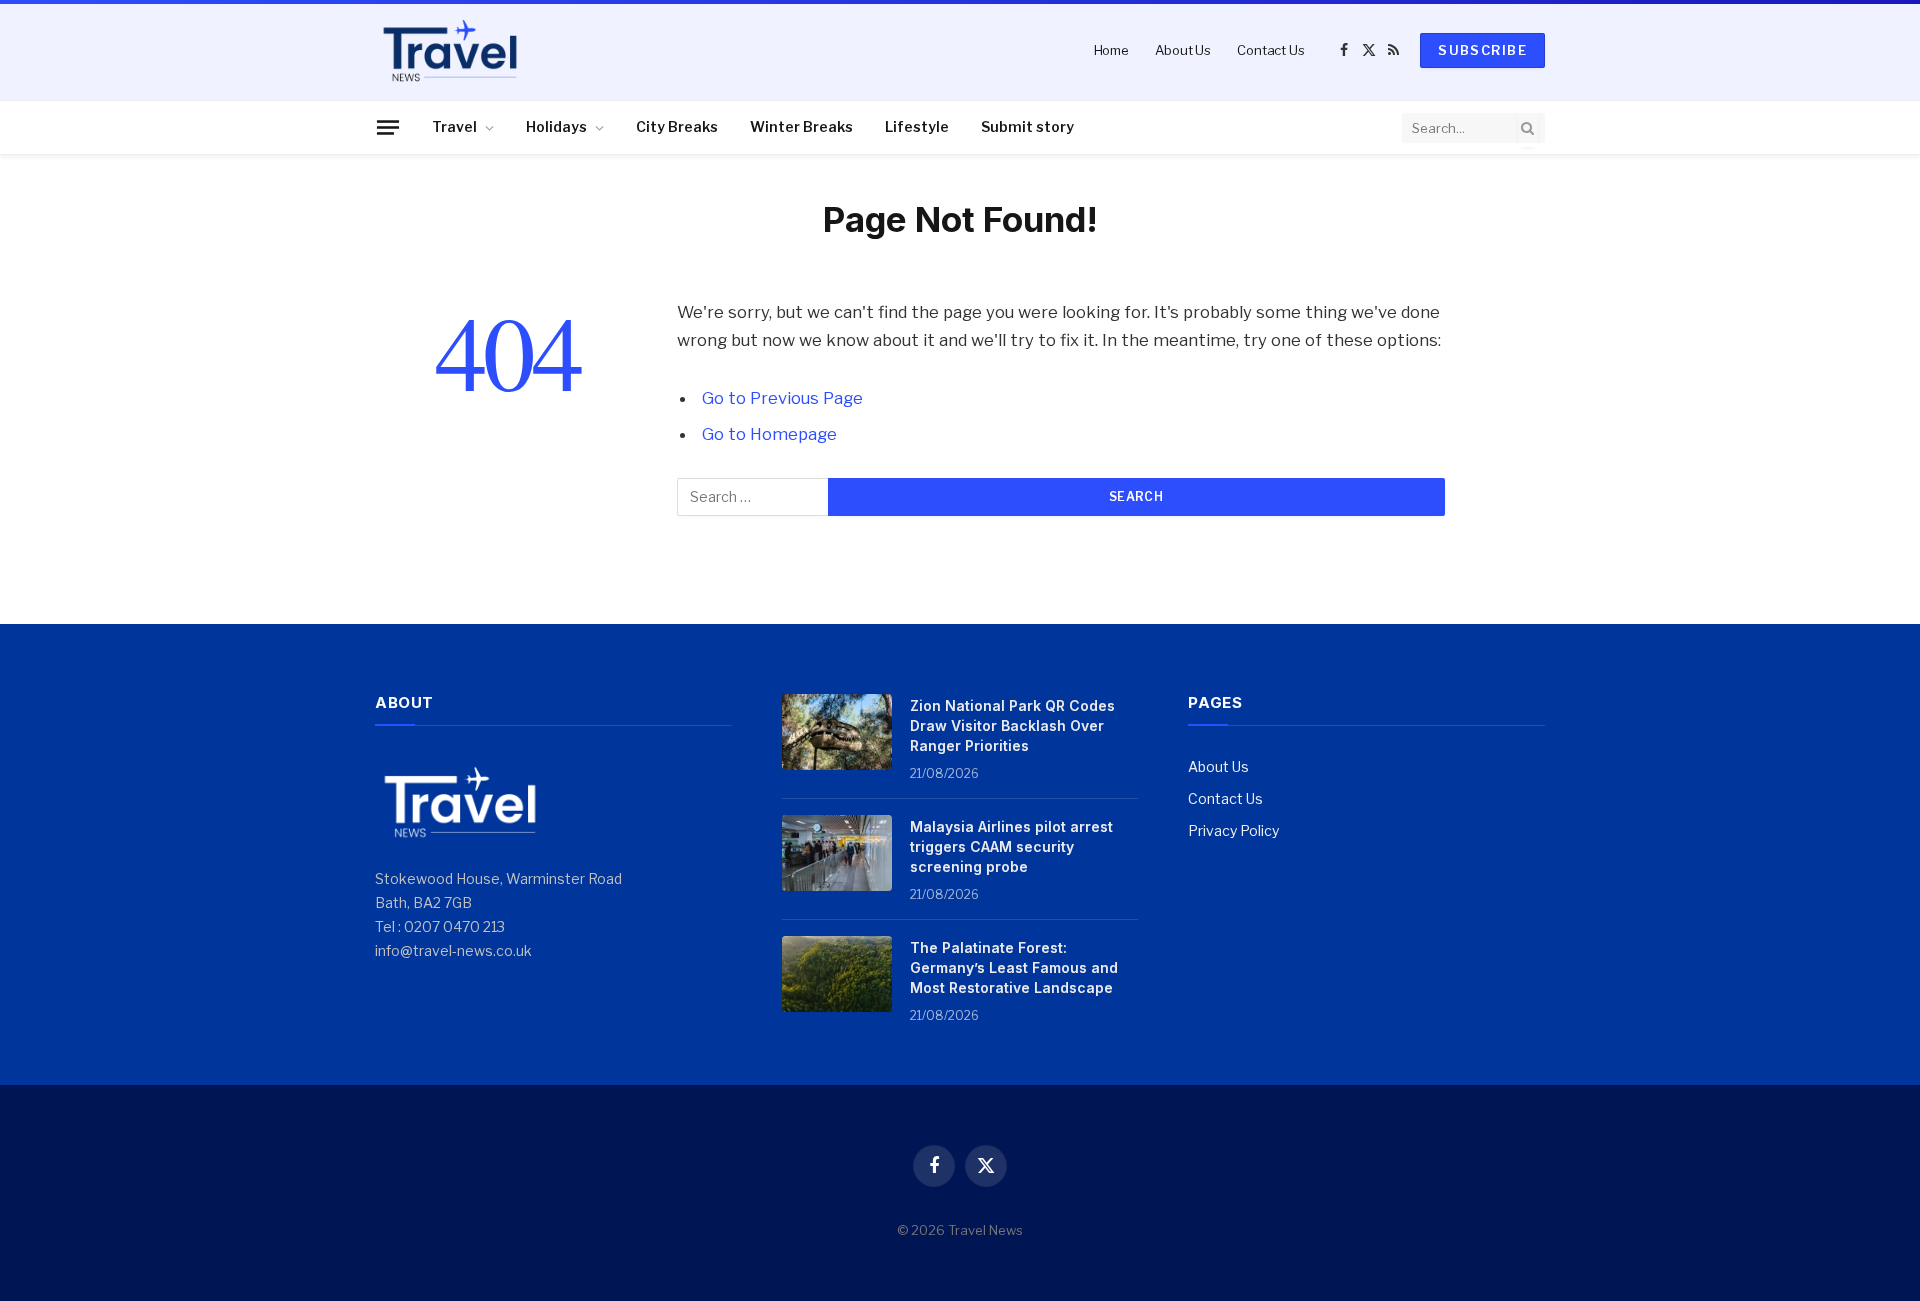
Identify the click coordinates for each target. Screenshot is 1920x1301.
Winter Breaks (801, 126)
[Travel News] (450, 50)
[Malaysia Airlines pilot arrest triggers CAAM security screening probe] (837, 853)
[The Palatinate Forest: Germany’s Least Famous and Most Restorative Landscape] (837, 974)
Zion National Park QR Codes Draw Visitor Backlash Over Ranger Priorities (1012, 725)
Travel (454, 126)
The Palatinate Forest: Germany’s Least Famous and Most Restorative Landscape (1014, 967)
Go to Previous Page (782, 398)
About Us (1183, 50)
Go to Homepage (769, 434)
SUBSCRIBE (1482, 50)
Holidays (556, 126)
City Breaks (677, 126)
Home (1111, 50)
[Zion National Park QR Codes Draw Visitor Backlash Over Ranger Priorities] (837, 732)
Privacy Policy (1233, 830)
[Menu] (388, 127)
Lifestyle (917, 126)
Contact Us (1271, 50)
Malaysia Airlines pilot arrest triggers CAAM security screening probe (1011, 846)
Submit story (1027, 126)
